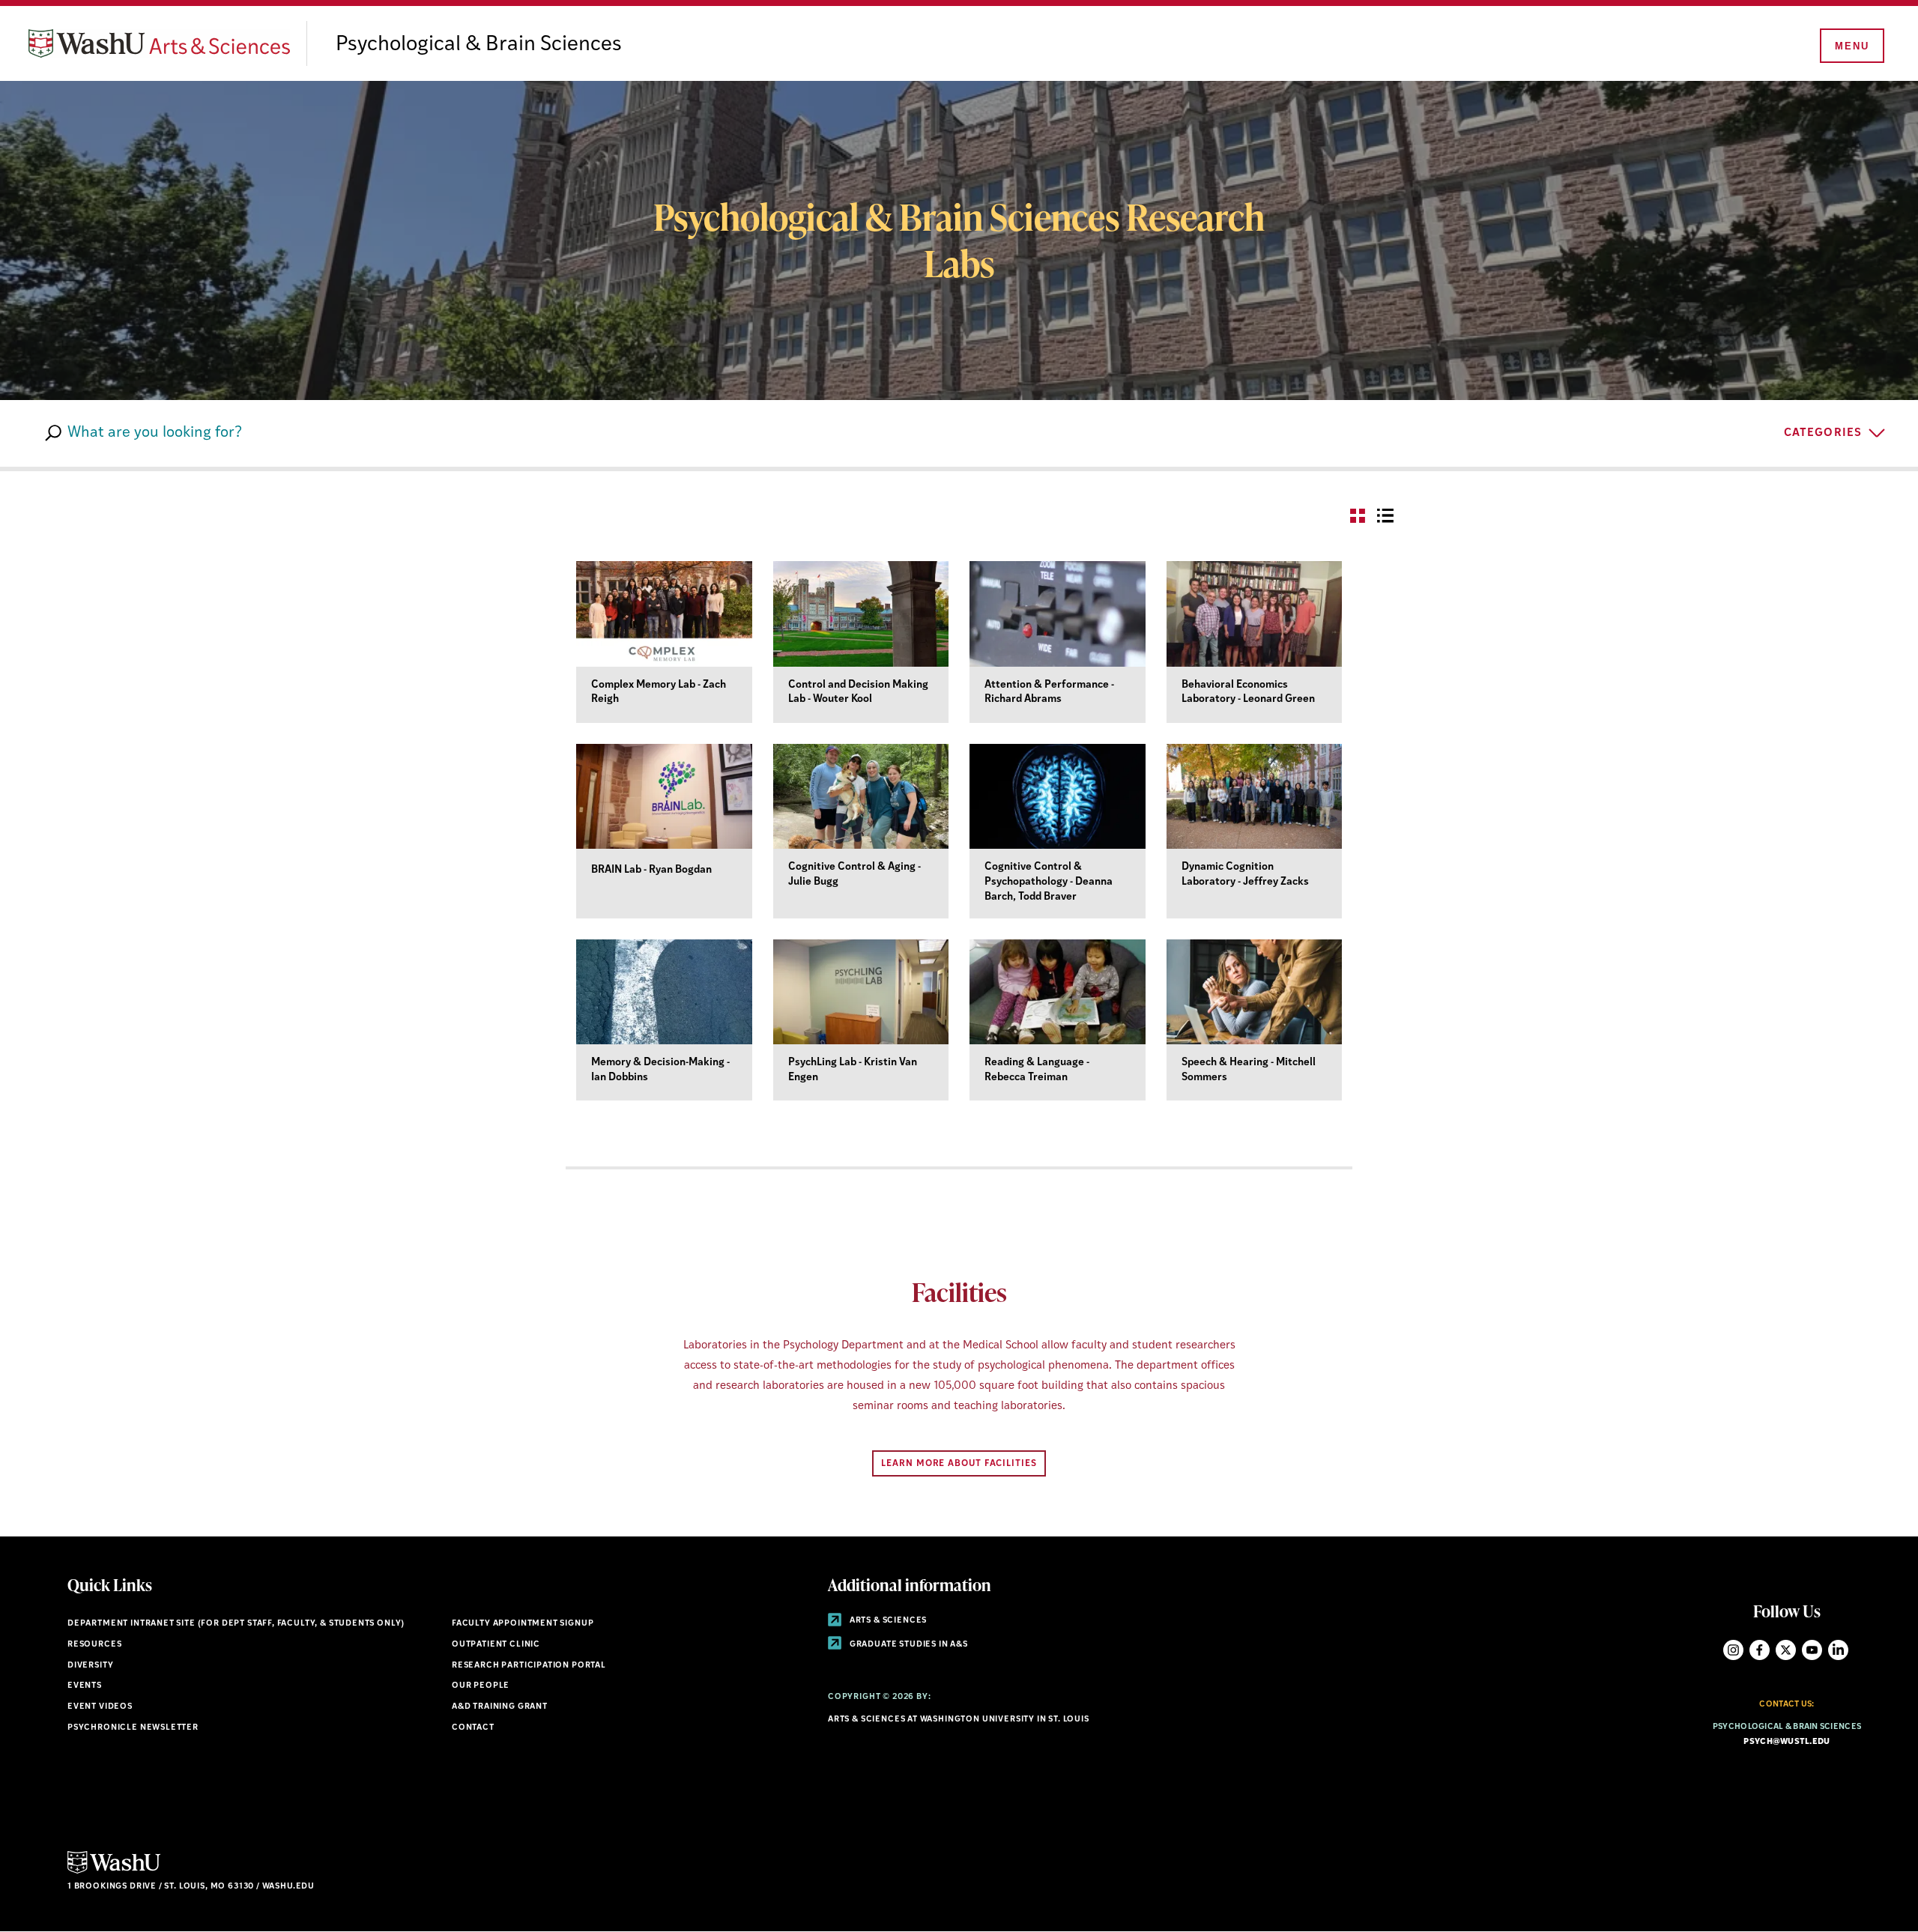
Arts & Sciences (887, 1621)
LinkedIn (1838, 1650)
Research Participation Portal (529, 1666)
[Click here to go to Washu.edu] (114, 1872)
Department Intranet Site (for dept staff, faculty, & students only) (236, 1624)
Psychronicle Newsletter (133, 1728)
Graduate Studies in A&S (908, 1645)
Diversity (90, 1666)
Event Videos (100, 1707)
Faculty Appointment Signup (523, 1624)
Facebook (1760, 1650)
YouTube (1812, 1650)
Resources (94, 1645)
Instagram (1733, 1650)
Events (85, 1686)
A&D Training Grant (500, 1707)
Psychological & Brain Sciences (479, 45)
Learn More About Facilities (959, 1464)
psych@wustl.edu (1787, 1742)
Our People (481, 1686)
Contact (473, 1728)
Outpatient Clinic (496, 1645)
